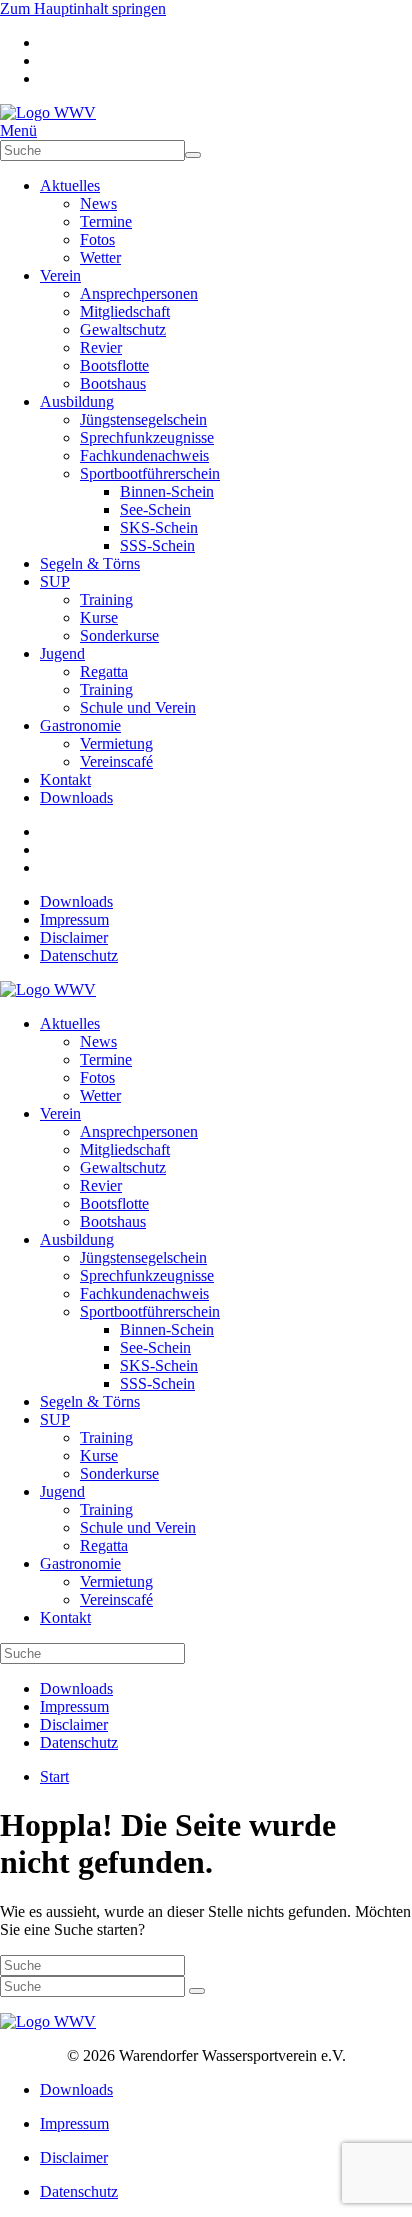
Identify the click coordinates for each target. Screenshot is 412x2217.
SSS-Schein (157, 545)
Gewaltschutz (123, 329)
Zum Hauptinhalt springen (83, 8)
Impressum (74, 919)
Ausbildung (77, 401)
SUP (55, 581)
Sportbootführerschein (150, 473)
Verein (60, 275)
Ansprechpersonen (139, 293)
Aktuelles (70, 185)
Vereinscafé (116, 761)
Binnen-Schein (167, 491)
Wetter (100, 257)
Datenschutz (79, 955)
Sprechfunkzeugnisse (147, 437)
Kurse (99, 617)
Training (106, 599)
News (98, 203)
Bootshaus (113, 383)
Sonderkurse (119, 635)
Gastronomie (80, 725)
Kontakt (65, 779)
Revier (101, 347)
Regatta (104, 671)
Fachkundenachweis (144, 455)
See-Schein (155, 509)
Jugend (62, 653)
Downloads (76, 797)
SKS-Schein (159, 527)
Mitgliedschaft (125, 311)
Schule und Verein (138, 707)
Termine (106, 221)
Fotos (97, 239)
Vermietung (116, 743)
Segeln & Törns (90, 563)
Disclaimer (74, 937)
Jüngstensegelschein (143, 419)
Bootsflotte (114, 365)
